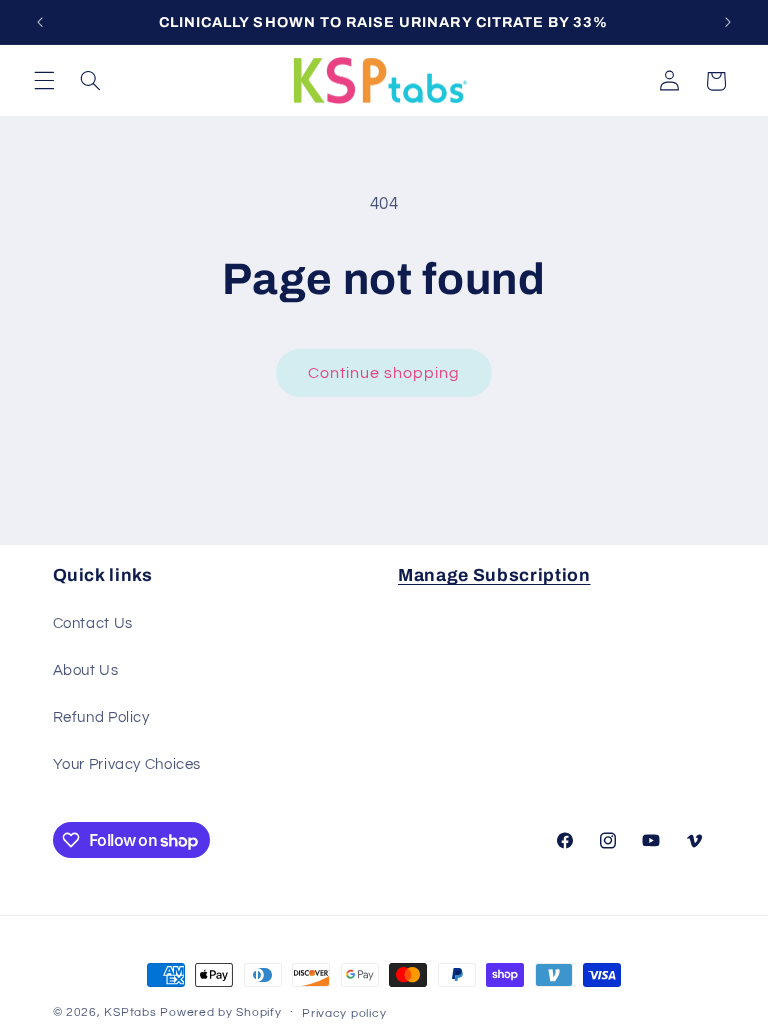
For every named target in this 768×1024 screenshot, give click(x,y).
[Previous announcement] (40, 22)
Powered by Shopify (220, 1012)
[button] (44, 81)
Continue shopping (384, 373)
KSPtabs (130, 1012)
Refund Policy (101, 717)
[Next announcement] (728, 22)
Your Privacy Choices (127, 764)
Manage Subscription (494, 575)
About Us (86, 670)
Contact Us (93, 623)
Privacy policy (344, 1013)
